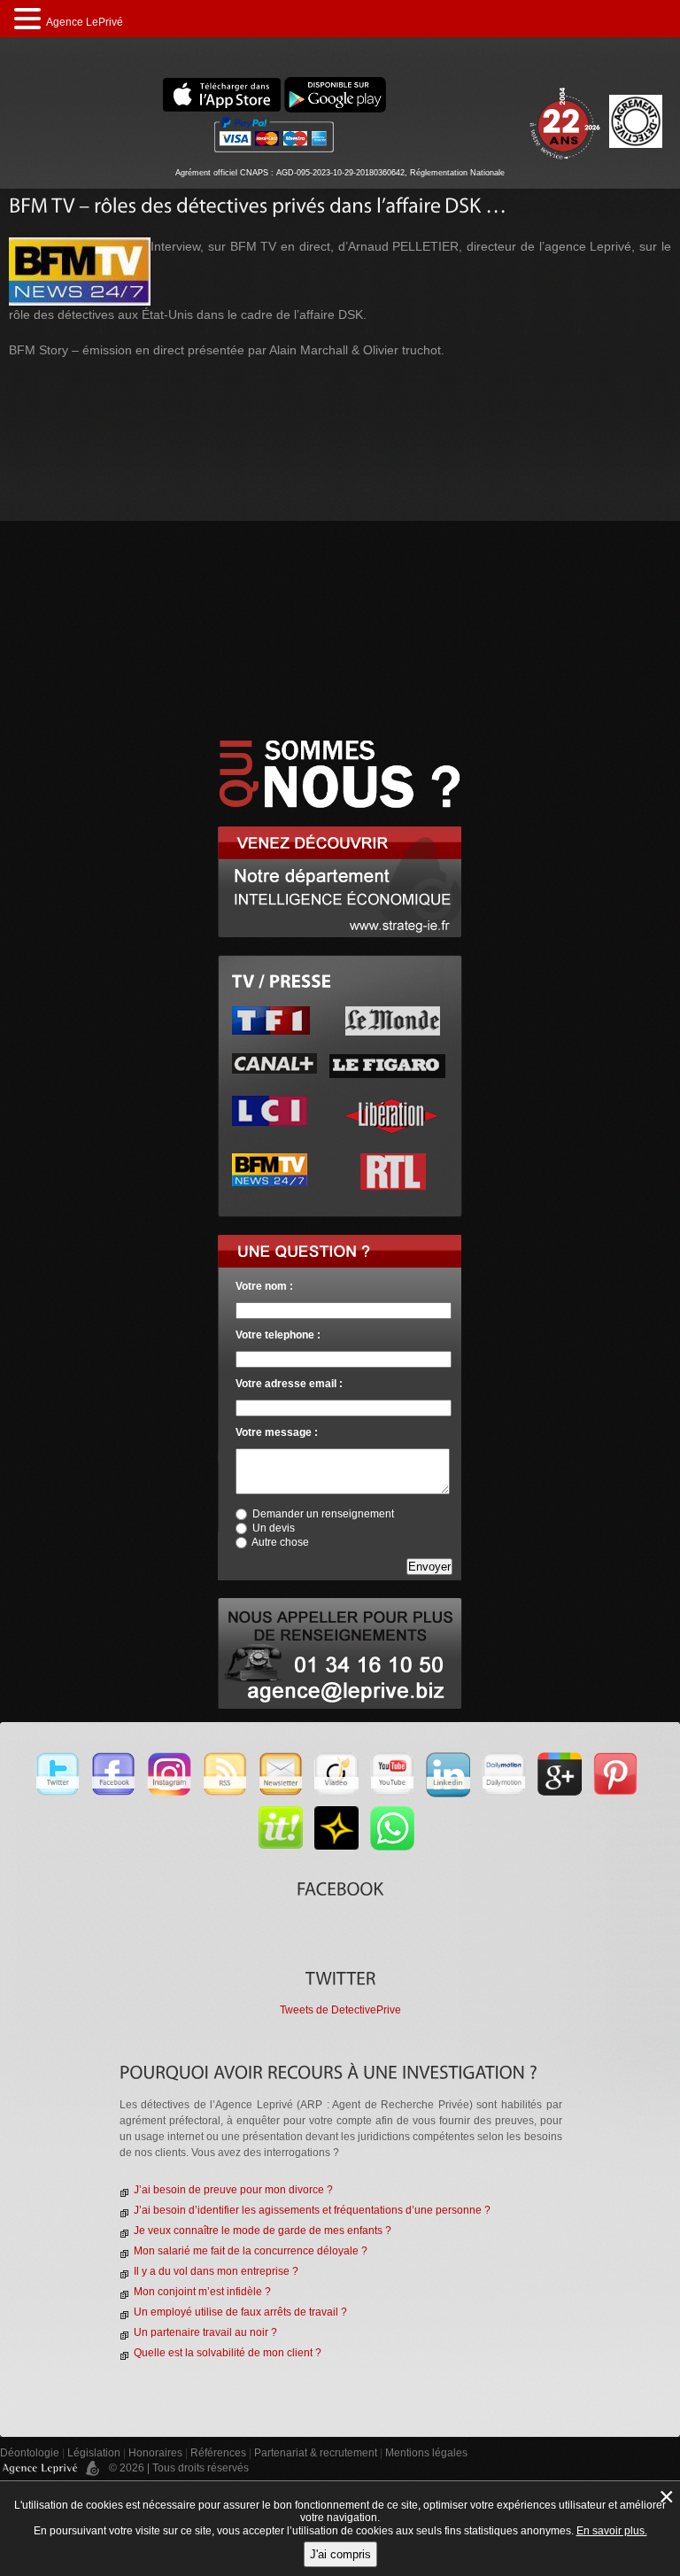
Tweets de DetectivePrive (340, 2010)
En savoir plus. (612, 2531)
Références (218, 2453)
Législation (94, 2453)
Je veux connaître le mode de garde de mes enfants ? (263, 2231)
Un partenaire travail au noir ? (205, 2332)
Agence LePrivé (85, 22)
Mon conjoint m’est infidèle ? (202, 2292)
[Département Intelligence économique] (340, 834)
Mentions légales (426, 2453)
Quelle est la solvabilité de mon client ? (228, 2353)
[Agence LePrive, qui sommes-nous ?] (340, 732)
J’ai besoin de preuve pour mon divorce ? (233, 2190)
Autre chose (280, 1542)
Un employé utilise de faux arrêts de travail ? (240, 2312)
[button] (30, 19)
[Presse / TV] (282, 981)
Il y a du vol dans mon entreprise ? (216, 2271)
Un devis (274, 1528)
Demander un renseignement (323, 1514)
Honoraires (155, 2453)
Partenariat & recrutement (317, 2453)
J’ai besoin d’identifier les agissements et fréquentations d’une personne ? (312, 2210)
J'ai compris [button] (340, 2554)
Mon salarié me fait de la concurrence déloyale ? (251, 2251)
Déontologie (30, 2453)
